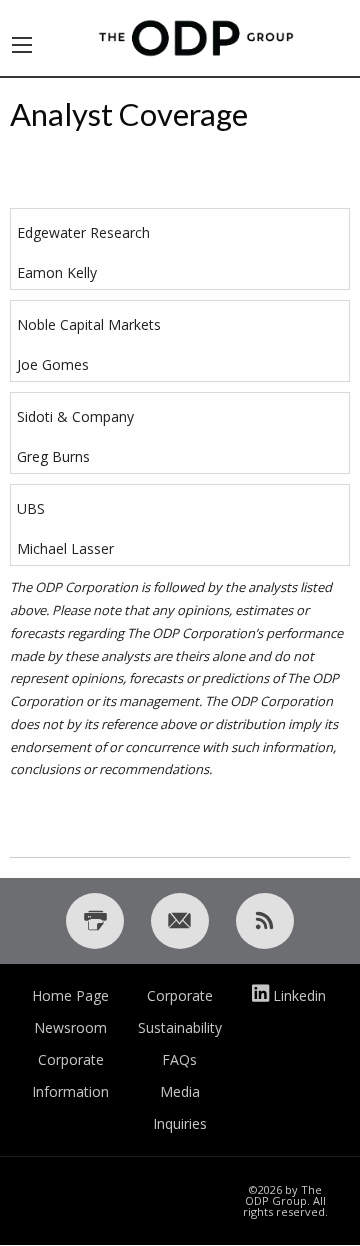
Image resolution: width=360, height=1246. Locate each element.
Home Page (70, 995)
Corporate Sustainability (180, 1011)
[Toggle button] (22, 38)
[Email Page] (180, 921)
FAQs (179, 1059)
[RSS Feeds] (265, 921)
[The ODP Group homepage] (196, 36)
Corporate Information (70, 1075)
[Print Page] (95, 921)
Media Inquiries (180, 1107)
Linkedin (299, 995)
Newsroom (70, 1027)
